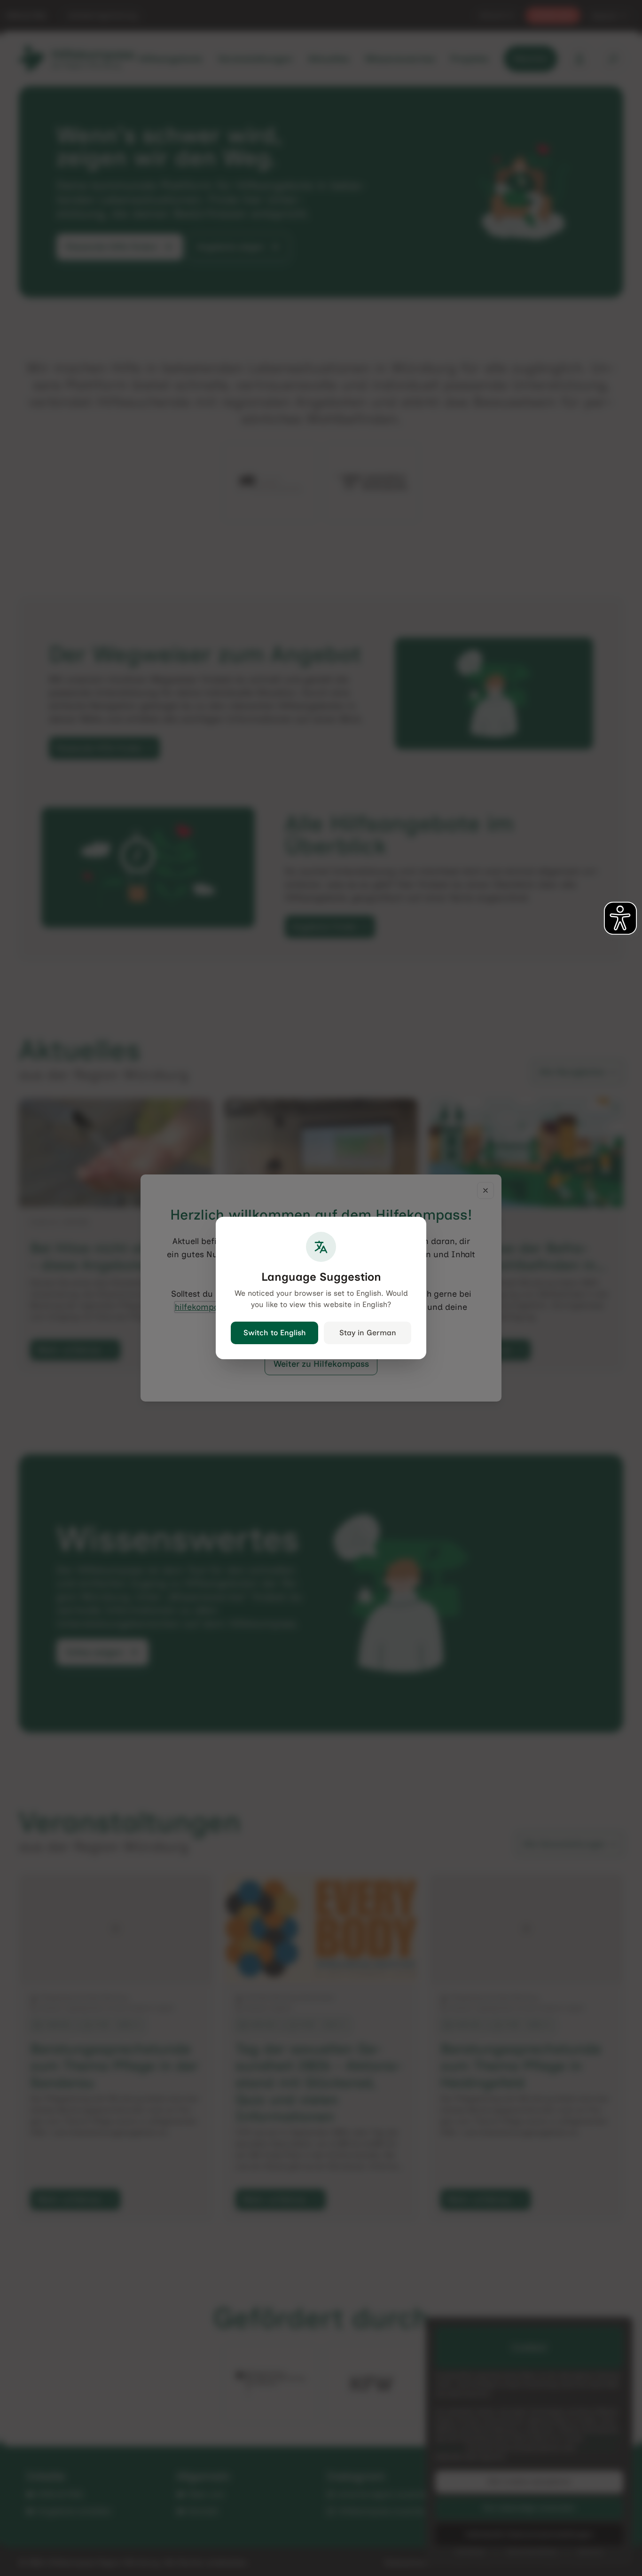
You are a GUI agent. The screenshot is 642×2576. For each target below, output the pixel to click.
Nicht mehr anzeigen (327, 1341)
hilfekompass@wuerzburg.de (232, 1307)
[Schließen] (485, 1190)
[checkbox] (287, 1340)
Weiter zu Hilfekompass (321, 1364)
